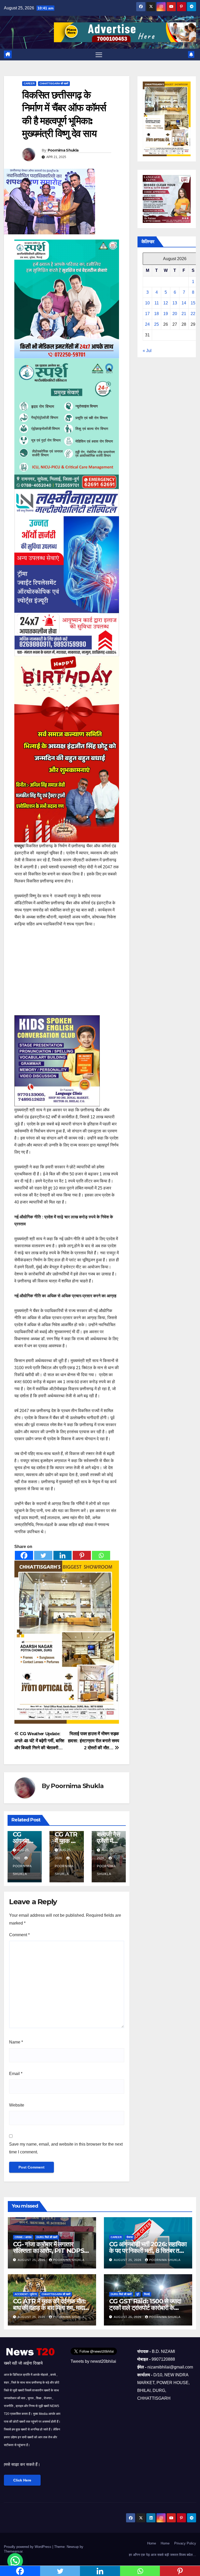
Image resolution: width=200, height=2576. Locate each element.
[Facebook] (24, 1555)
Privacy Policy (185, 2543)
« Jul (147, 351)
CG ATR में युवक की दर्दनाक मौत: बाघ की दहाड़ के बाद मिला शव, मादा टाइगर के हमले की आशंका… (49, 2308)
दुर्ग (138, 2294)
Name (16, 2042)
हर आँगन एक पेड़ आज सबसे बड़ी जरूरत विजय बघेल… (162, 2555)
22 (193, 314)
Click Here (22, 2480)
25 (157, 324)
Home (152, 2543)
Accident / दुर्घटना (26, 2294)
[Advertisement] (67, 972)
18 (157, 314)
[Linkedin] (63, 1555)
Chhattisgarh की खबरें (54, 83)
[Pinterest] (82, 1555)
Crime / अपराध (23, 2237)
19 (166, 314)
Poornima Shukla (63, 150)
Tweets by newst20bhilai (93, 2361)
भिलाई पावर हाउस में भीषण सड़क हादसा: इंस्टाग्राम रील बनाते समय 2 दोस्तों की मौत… (93, 1741)
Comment (19, 1935)
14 (184, 303)
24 (147, 324)
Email (16, 2074)
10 (147, 303)
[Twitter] (43, 1555)
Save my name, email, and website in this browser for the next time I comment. (66, 2148)
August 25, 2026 (32, 2260)
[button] (15, 2561)
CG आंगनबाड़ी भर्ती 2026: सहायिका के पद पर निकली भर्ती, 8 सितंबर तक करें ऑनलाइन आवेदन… (148, 2251)
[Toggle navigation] (99, 55)
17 (147, 314)
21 (184, 314)
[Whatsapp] (101, 1555)
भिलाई (147, 2294)
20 (175, 314)
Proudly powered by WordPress (28, 2547)
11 (157, 303)
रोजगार (130, 2237)
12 (166, 303)
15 (193, 303)
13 (175, 303)
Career (29, 83)
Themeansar (13, 2551)
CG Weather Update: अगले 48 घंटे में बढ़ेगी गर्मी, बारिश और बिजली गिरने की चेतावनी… (39, 1741)
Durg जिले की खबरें (47, 2237)
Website (17, 2105)
